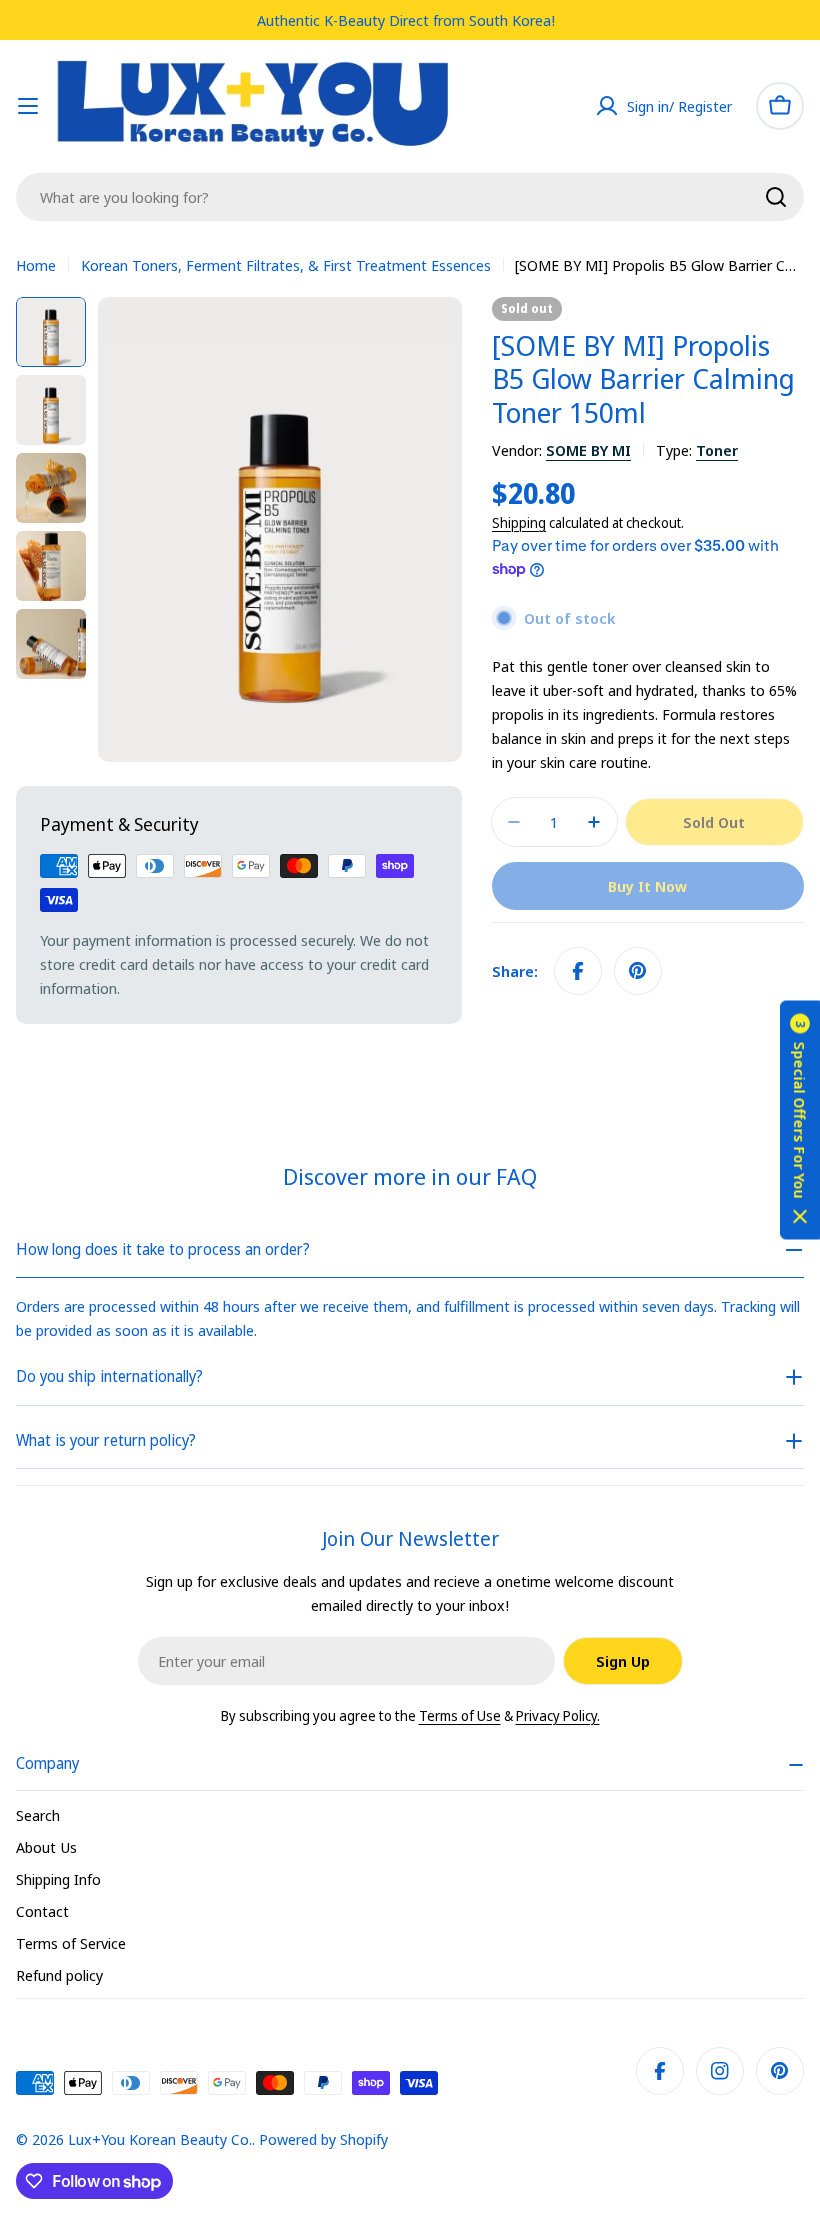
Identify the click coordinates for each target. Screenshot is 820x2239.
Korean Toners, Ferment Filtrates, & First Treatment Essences (286, 265)
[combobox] (410, 197)
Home (36, 265)
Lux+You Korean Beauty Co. (160, 2139)
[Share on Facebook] (578, 971)
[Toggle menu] (28, 106)
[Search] (776, 197)
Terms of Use (460, 1715)
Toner (717, 450)
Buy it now (647, 886)
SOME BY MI (588, 450)
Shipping (519, 523)
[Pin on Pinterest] (638, 971)
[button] (800, 1119)
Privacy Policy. (558, 1715)
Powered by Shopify (323, 2139)
